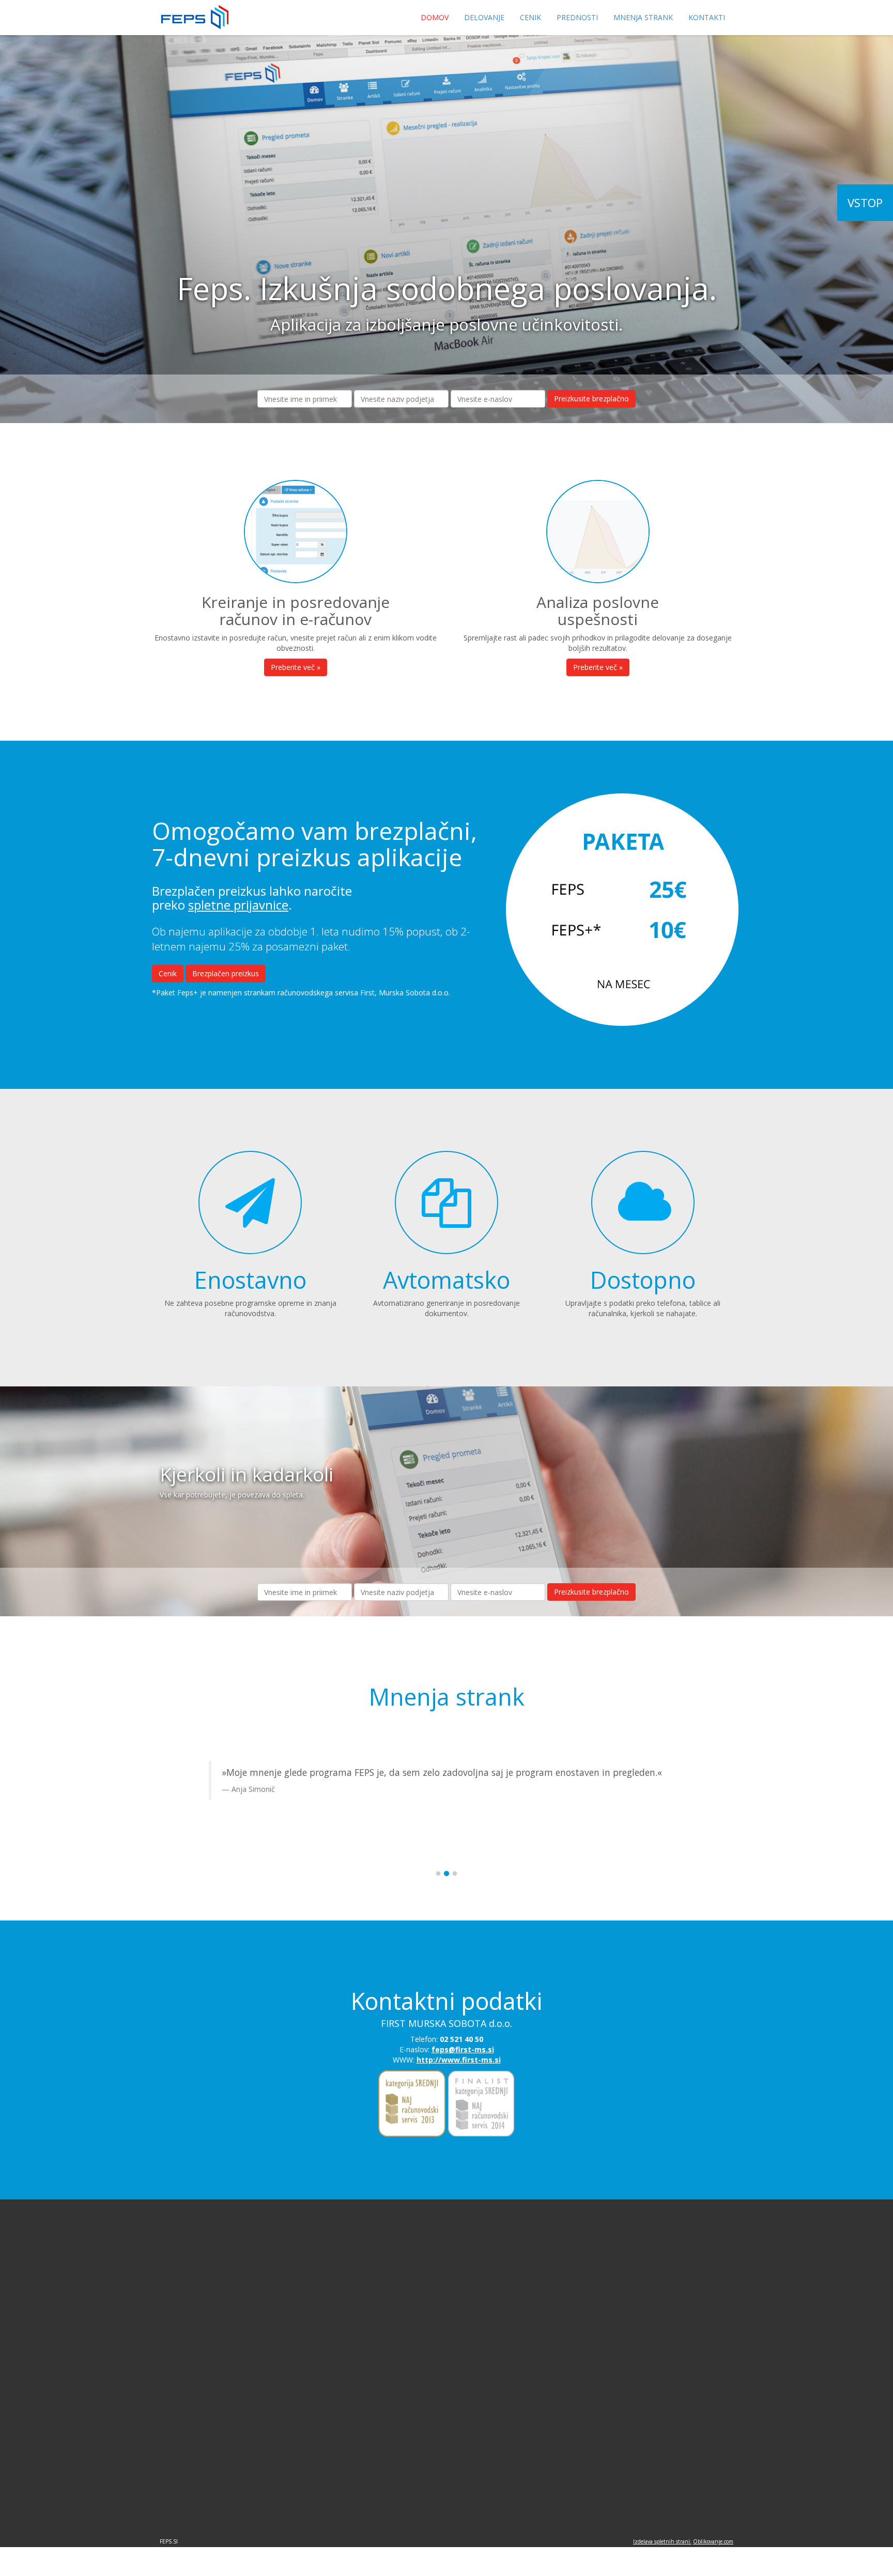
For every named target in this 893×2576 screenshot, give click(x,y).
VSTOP (865, 202)
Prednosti (577, 17)
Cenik (530, 17)
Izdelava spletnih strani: (662, 2541)
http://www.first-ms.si (459, 2060)
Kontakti (707, 17)
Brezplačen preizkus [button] (226, 973)
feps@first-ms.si (463, 2049)
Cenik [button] (168, 973)
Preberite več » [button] (296, 667)
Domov (435, 17)
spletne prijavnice (238, 905)
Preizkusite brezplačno (591, 399)
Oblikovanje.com (713, 2541)
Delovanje (484, 17)
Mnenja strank (643, 17)
